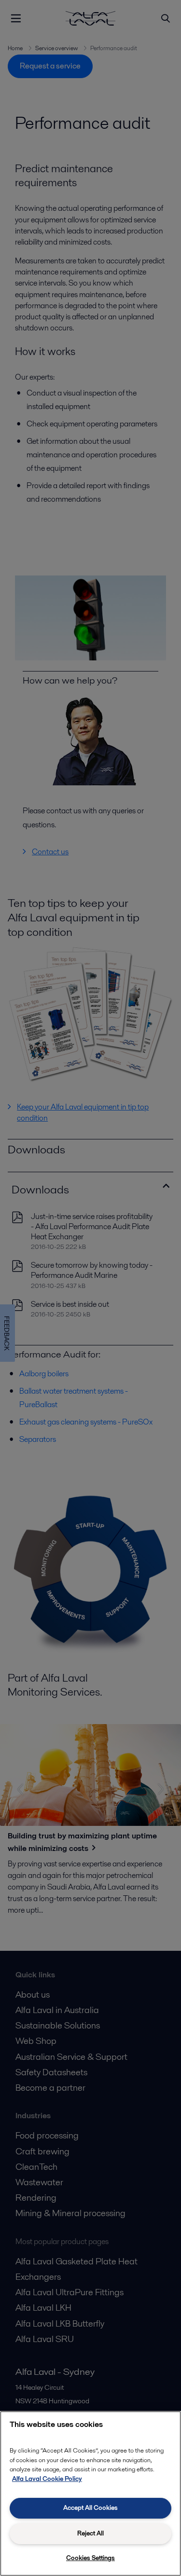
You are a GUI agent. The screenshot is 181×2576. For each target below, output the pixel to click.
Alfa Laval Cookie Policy (47, 2479)
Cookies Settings (90, 2558)
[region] (90, 2494)
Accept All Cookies (90, 2508)
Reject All (90, 2533)
